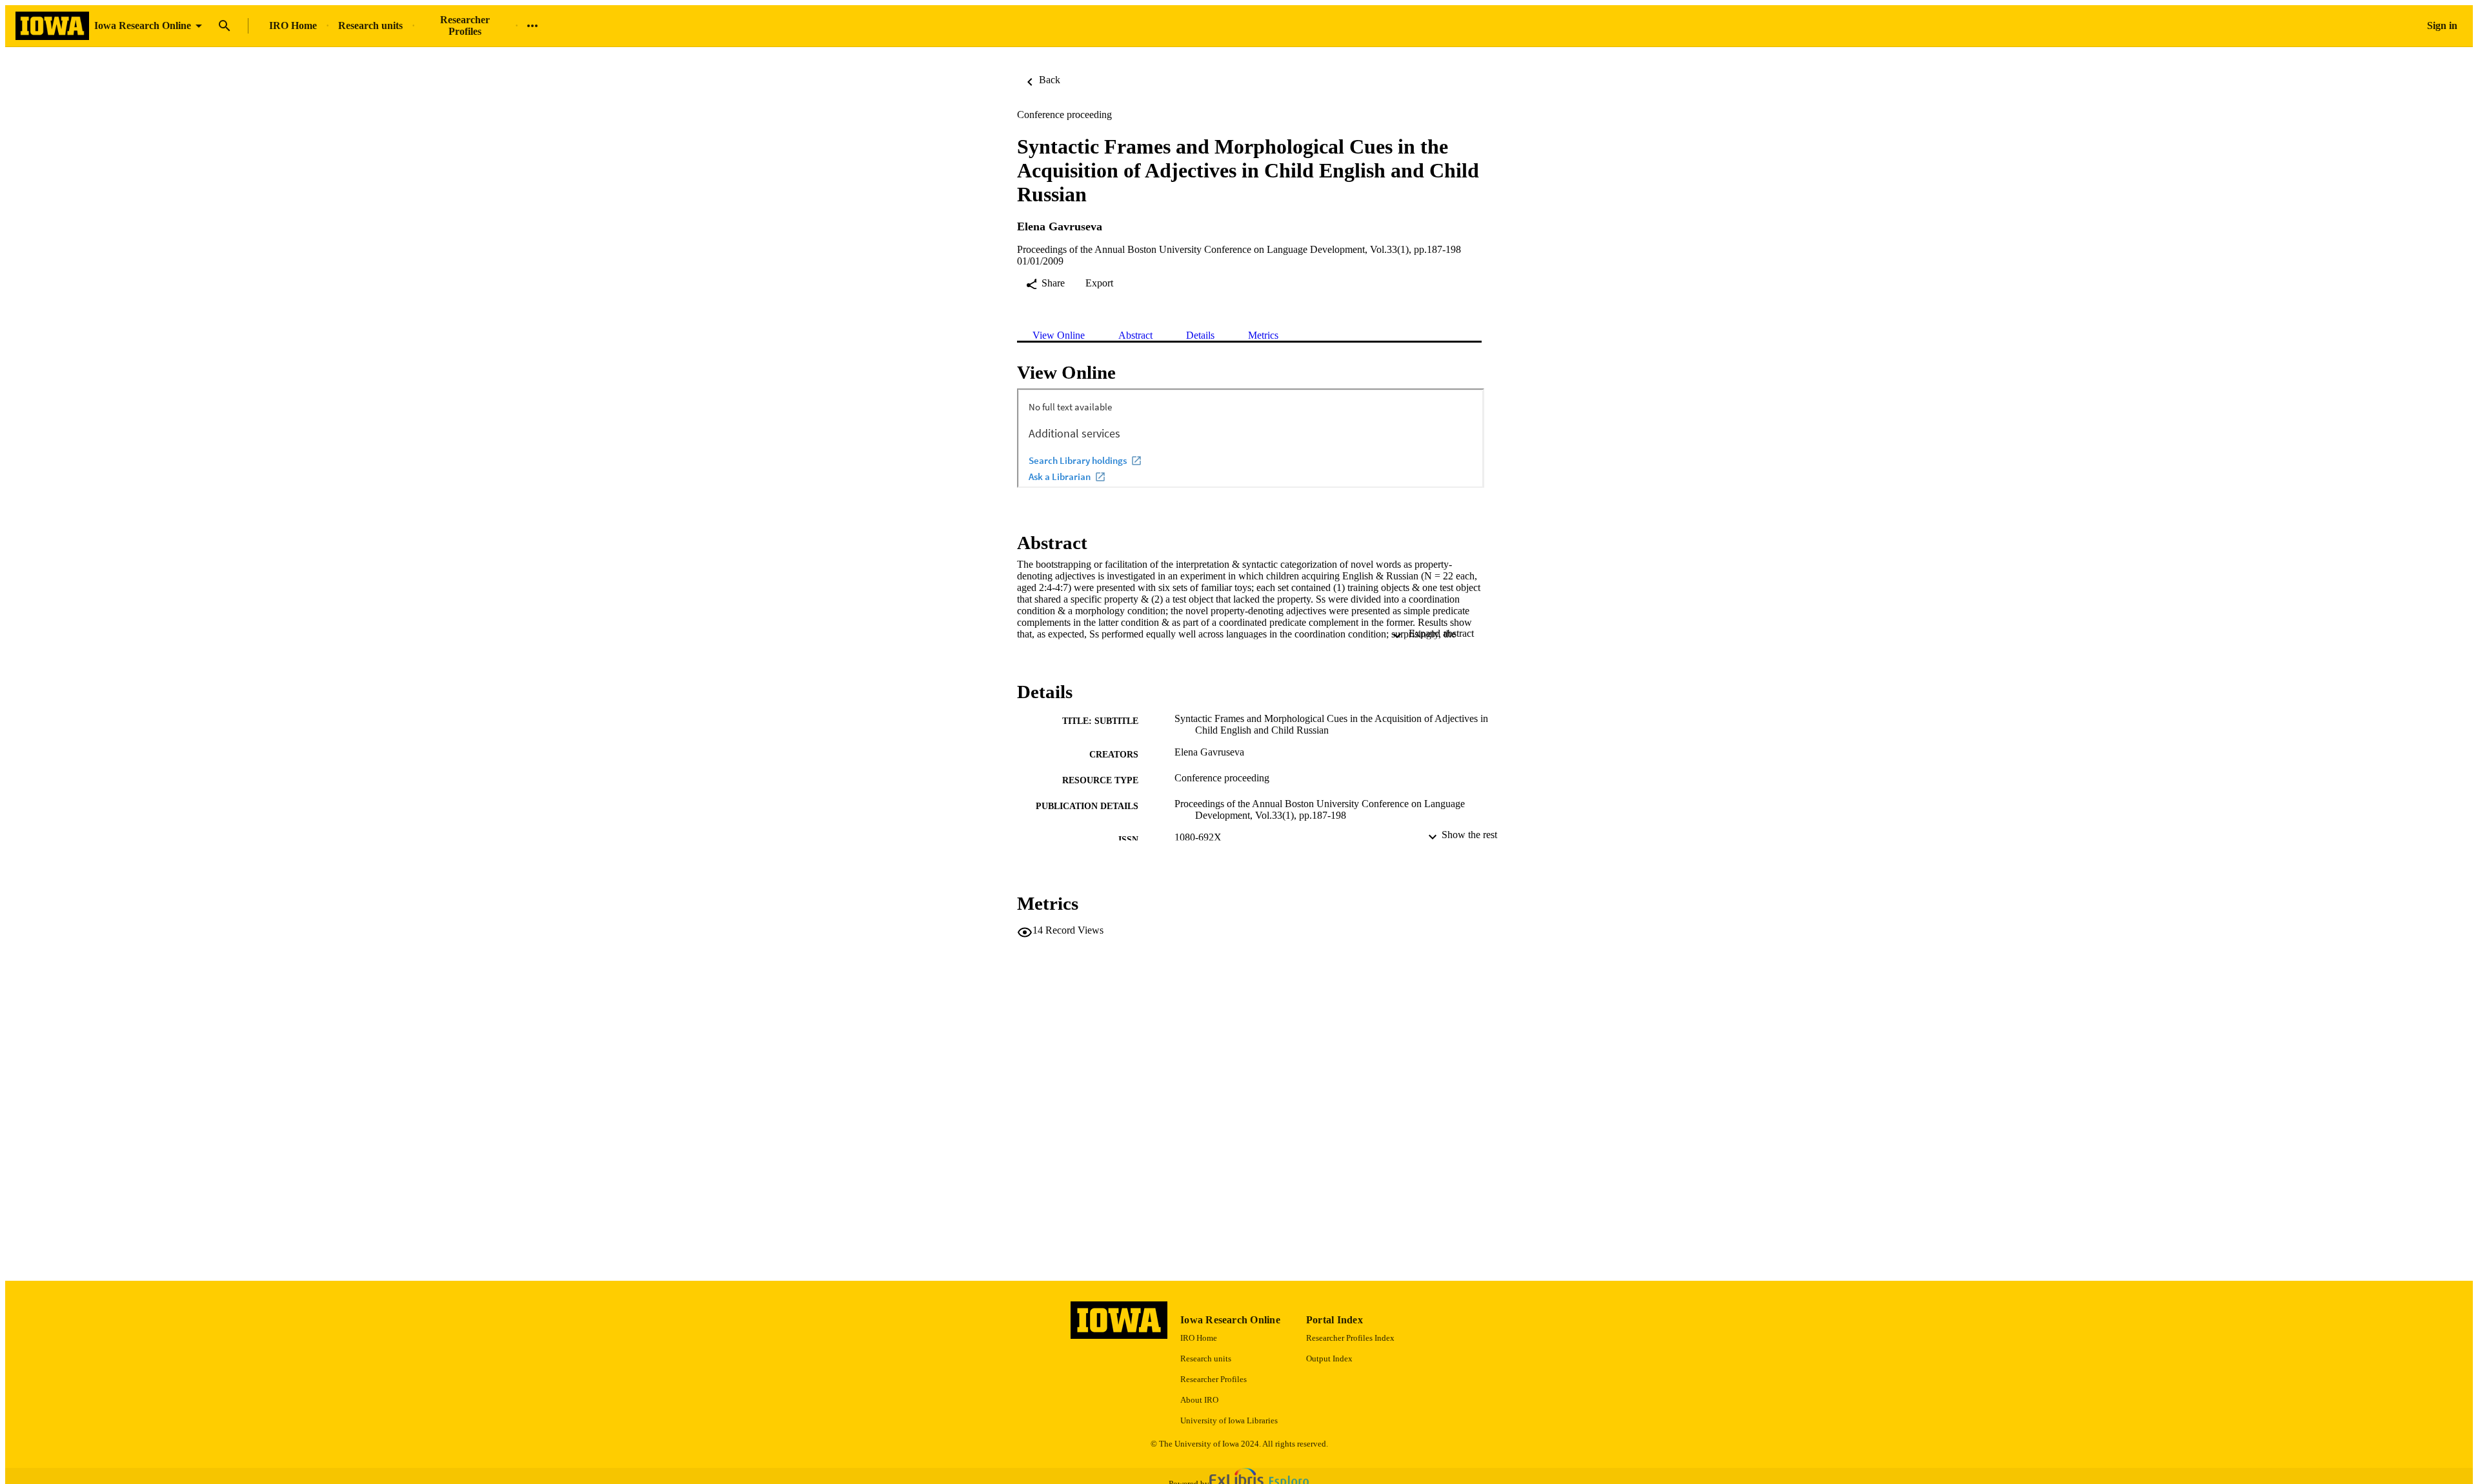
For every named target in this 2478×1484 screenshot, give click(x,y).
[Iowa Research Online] (52, 26)
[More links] (532, 26)
